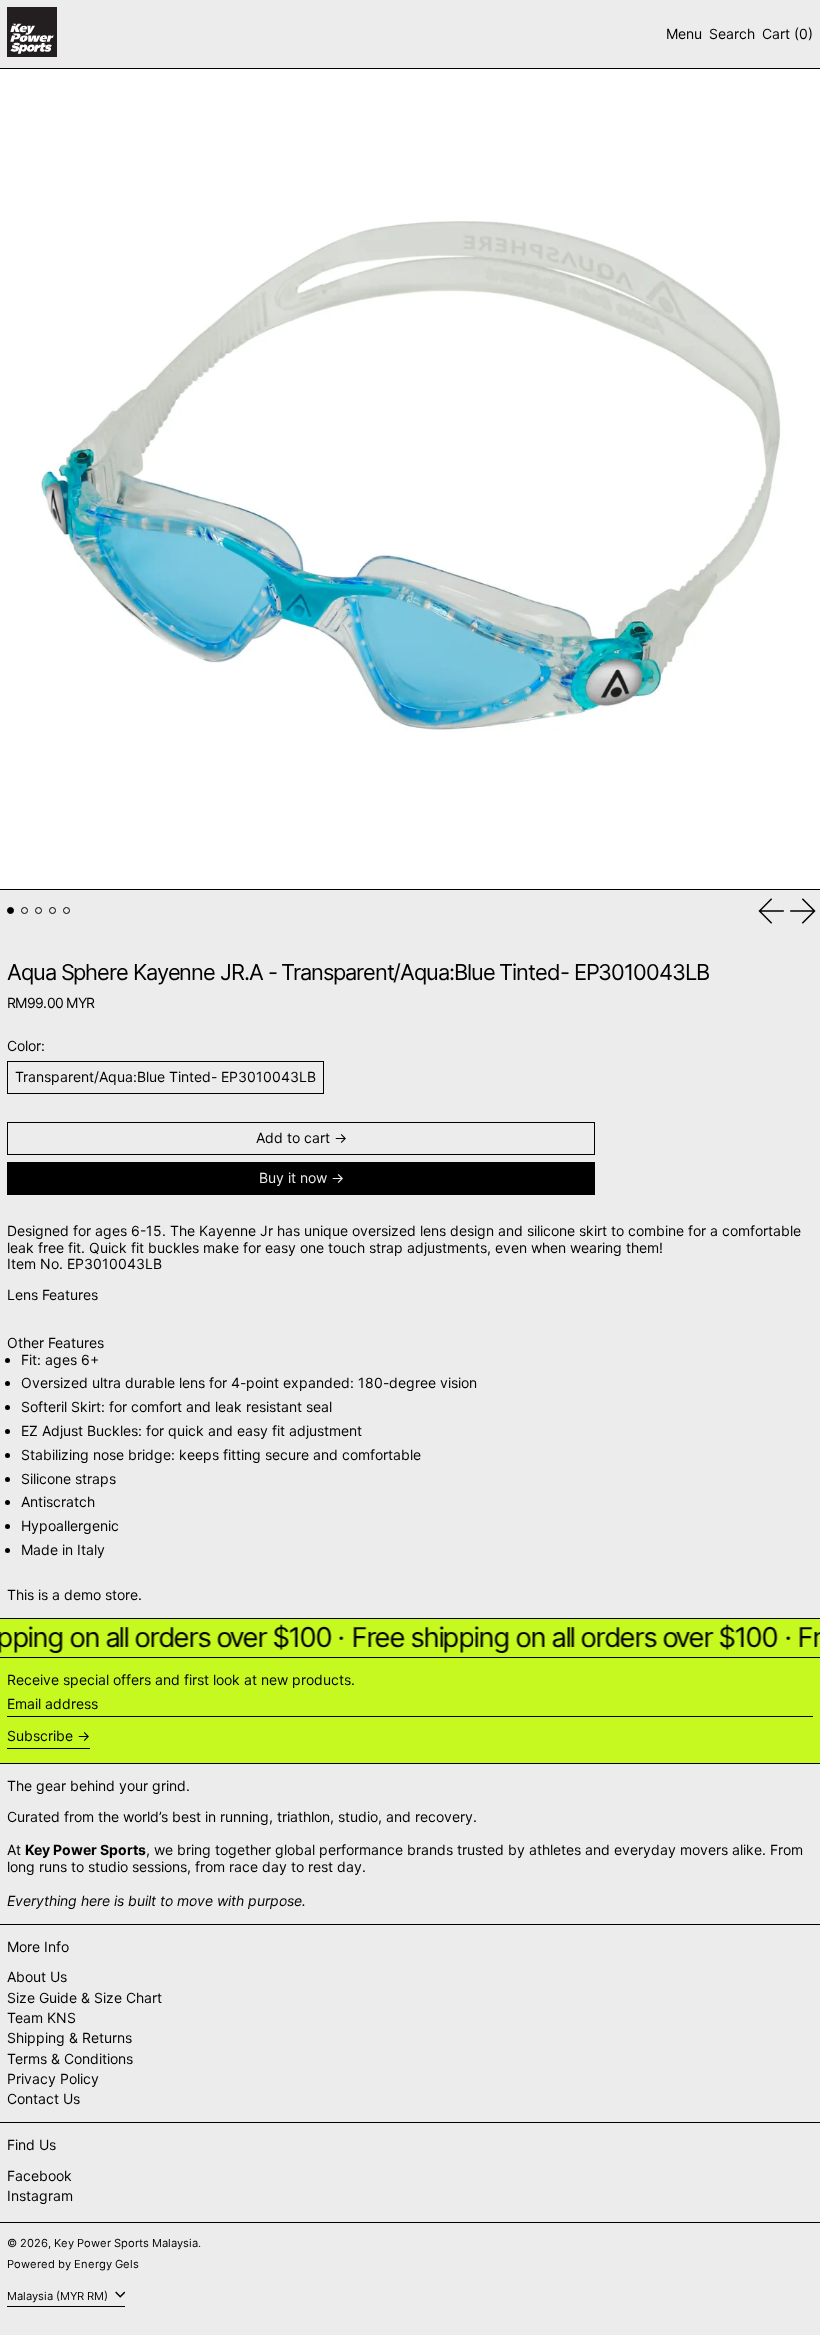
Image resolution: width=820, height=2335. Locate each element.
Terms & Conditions (70, 2058)
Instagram (40, 2196)
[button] (732, 34)
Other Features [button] (55, 1343)
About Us (37, 1976)
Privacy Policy (53, 2078)
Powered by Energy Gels (73, 2264)
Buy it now (293, 1177)
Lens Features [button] (52, 1295)
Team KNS (41, 2017)
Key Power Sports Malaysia (126, 2243)
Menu (684, 33)
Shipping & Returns (69, 2037)
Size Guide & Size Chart (84, 1997)
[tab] (10, 910)
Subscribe (40, 1735)
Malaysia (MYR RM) (59, 2295)
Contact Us (43, 2098)
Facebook (39, 2176)
